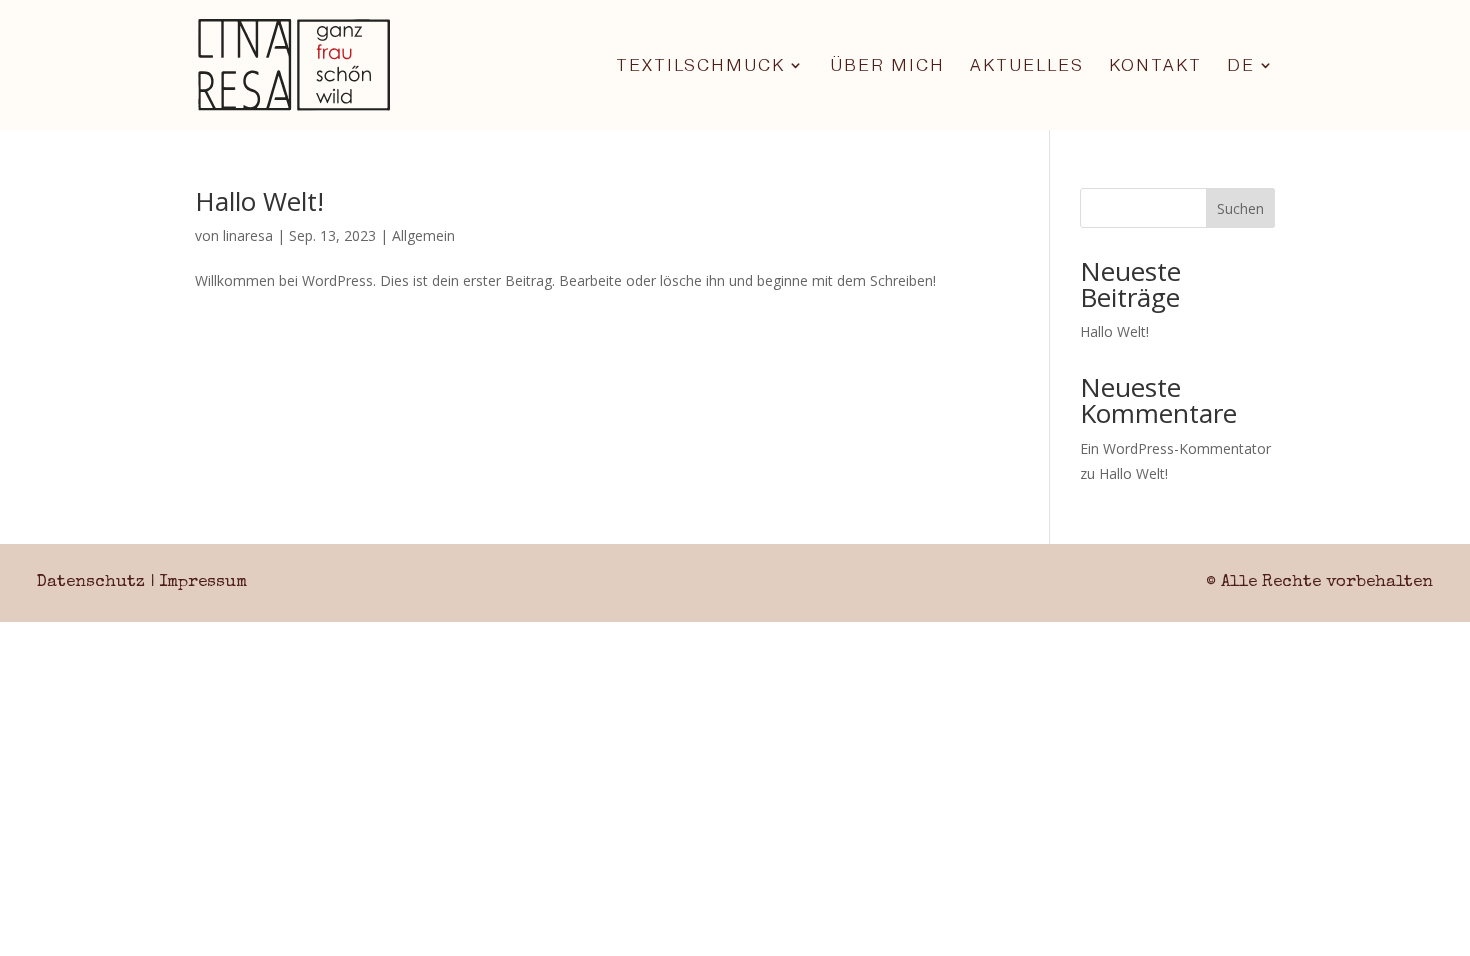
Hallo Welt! (259, 201)
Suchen (1240, 208)
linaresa (248, 235)
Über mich (887, 66)
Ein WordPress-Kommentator (1175, 448)
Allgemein (423, 235)
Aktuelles (1027, 66)
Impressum (203, 582)
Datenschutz (91, 582)
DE (1241, 66)
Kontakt (1155, 66)
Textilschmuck (700, 66)
